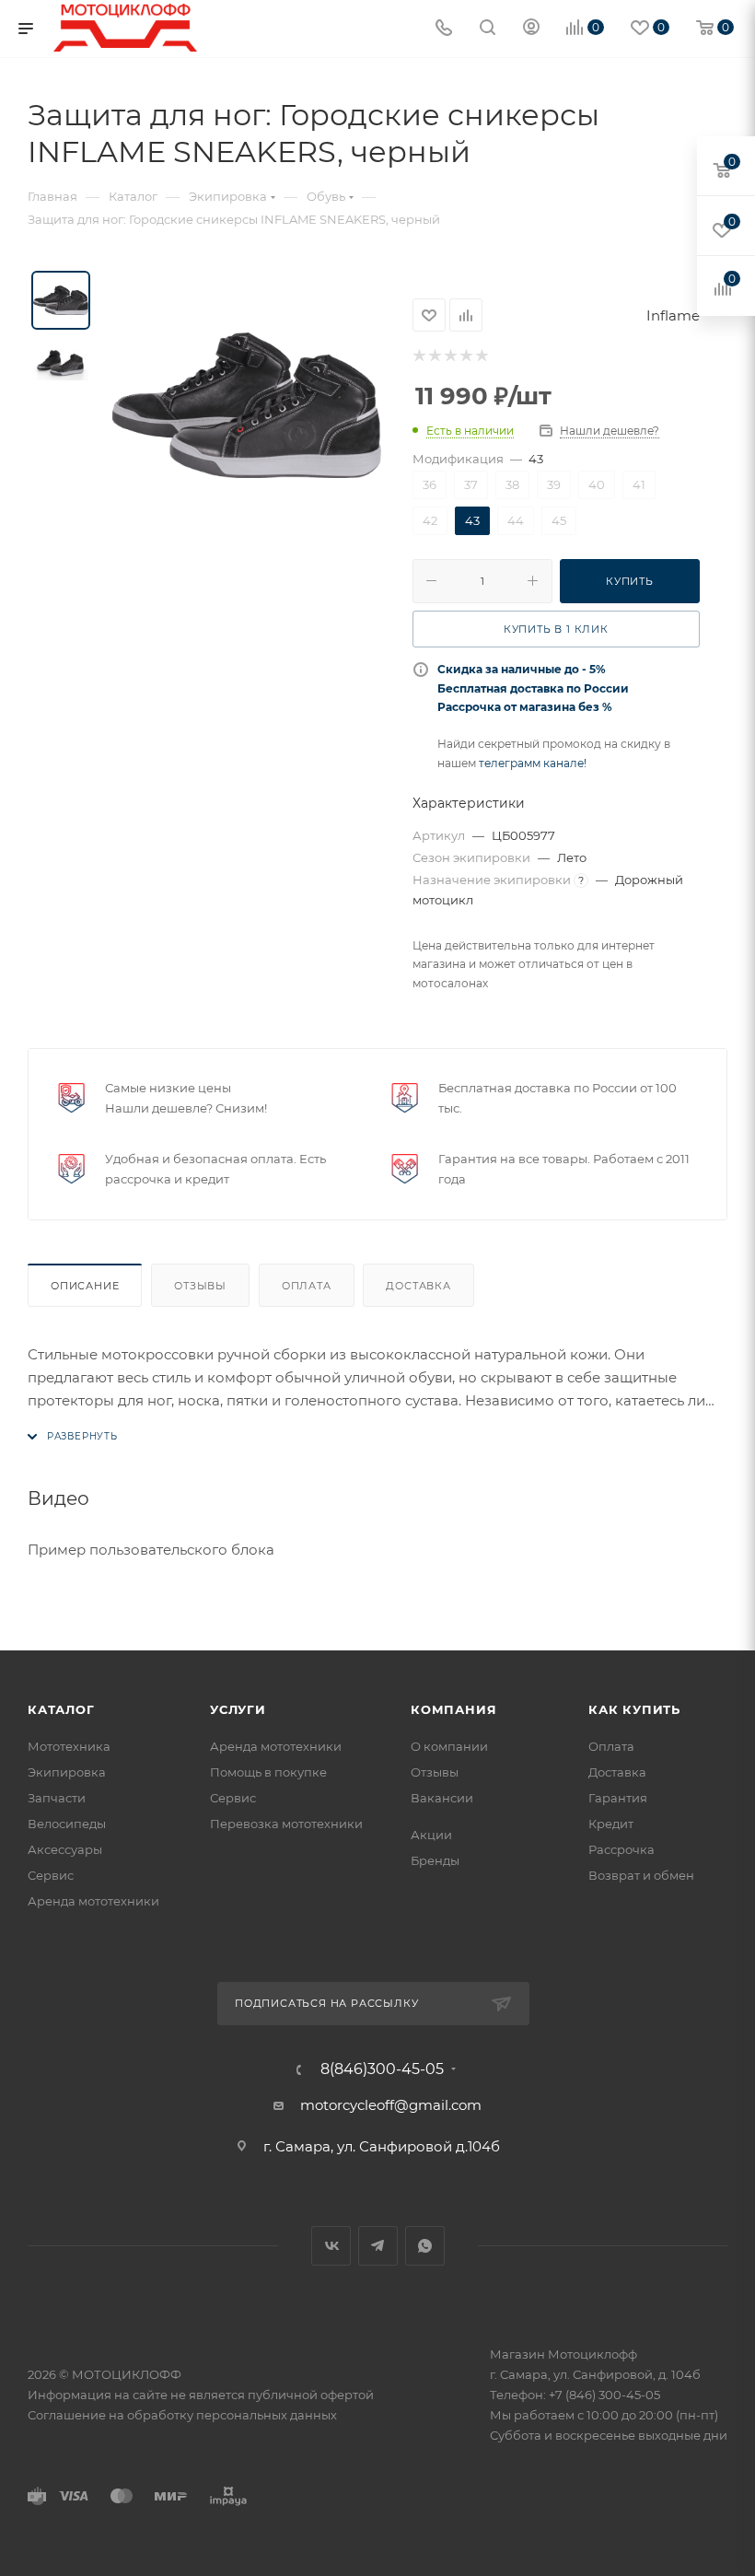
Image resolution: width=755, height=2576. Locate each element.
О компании (449, 1746)
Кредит (611, 1824)
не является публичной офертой (272, 2395)
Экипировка (67, 1772)
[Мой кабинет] (531, 29)
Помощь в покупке (268, 1772)
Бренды (435, 1860)
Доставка (418, 1286)
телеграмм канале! (533, 763)
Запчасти (57, 1798)
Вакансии (442, 1798)
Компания (453, 1709)
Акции (431, 1835)
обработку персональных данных (232, 2415)
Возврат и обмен (641, 1875)
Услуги (238, 1709)
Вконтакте (331, 2246)
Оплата (307, 1286)
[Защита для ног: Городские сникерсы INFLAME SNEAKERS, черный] (247, 405)
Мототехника (69, 1746)
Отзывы (200, 1286)
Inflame (673, 315)
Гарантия (618, 1798)
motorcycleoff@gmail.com (391, 2105)
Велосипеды (67, 1824)
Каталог (61, 1709)
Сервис (51, 1875)
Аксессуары (65, 1849)
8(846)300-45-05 (382, 2069)
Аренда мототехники (93, 1901)
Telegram (378, 2246)
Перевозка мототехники (286, 1824)
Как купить (634, 1709)
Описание (85, 1286)
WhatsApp (425, 2246)
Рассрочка (621, 1849)
